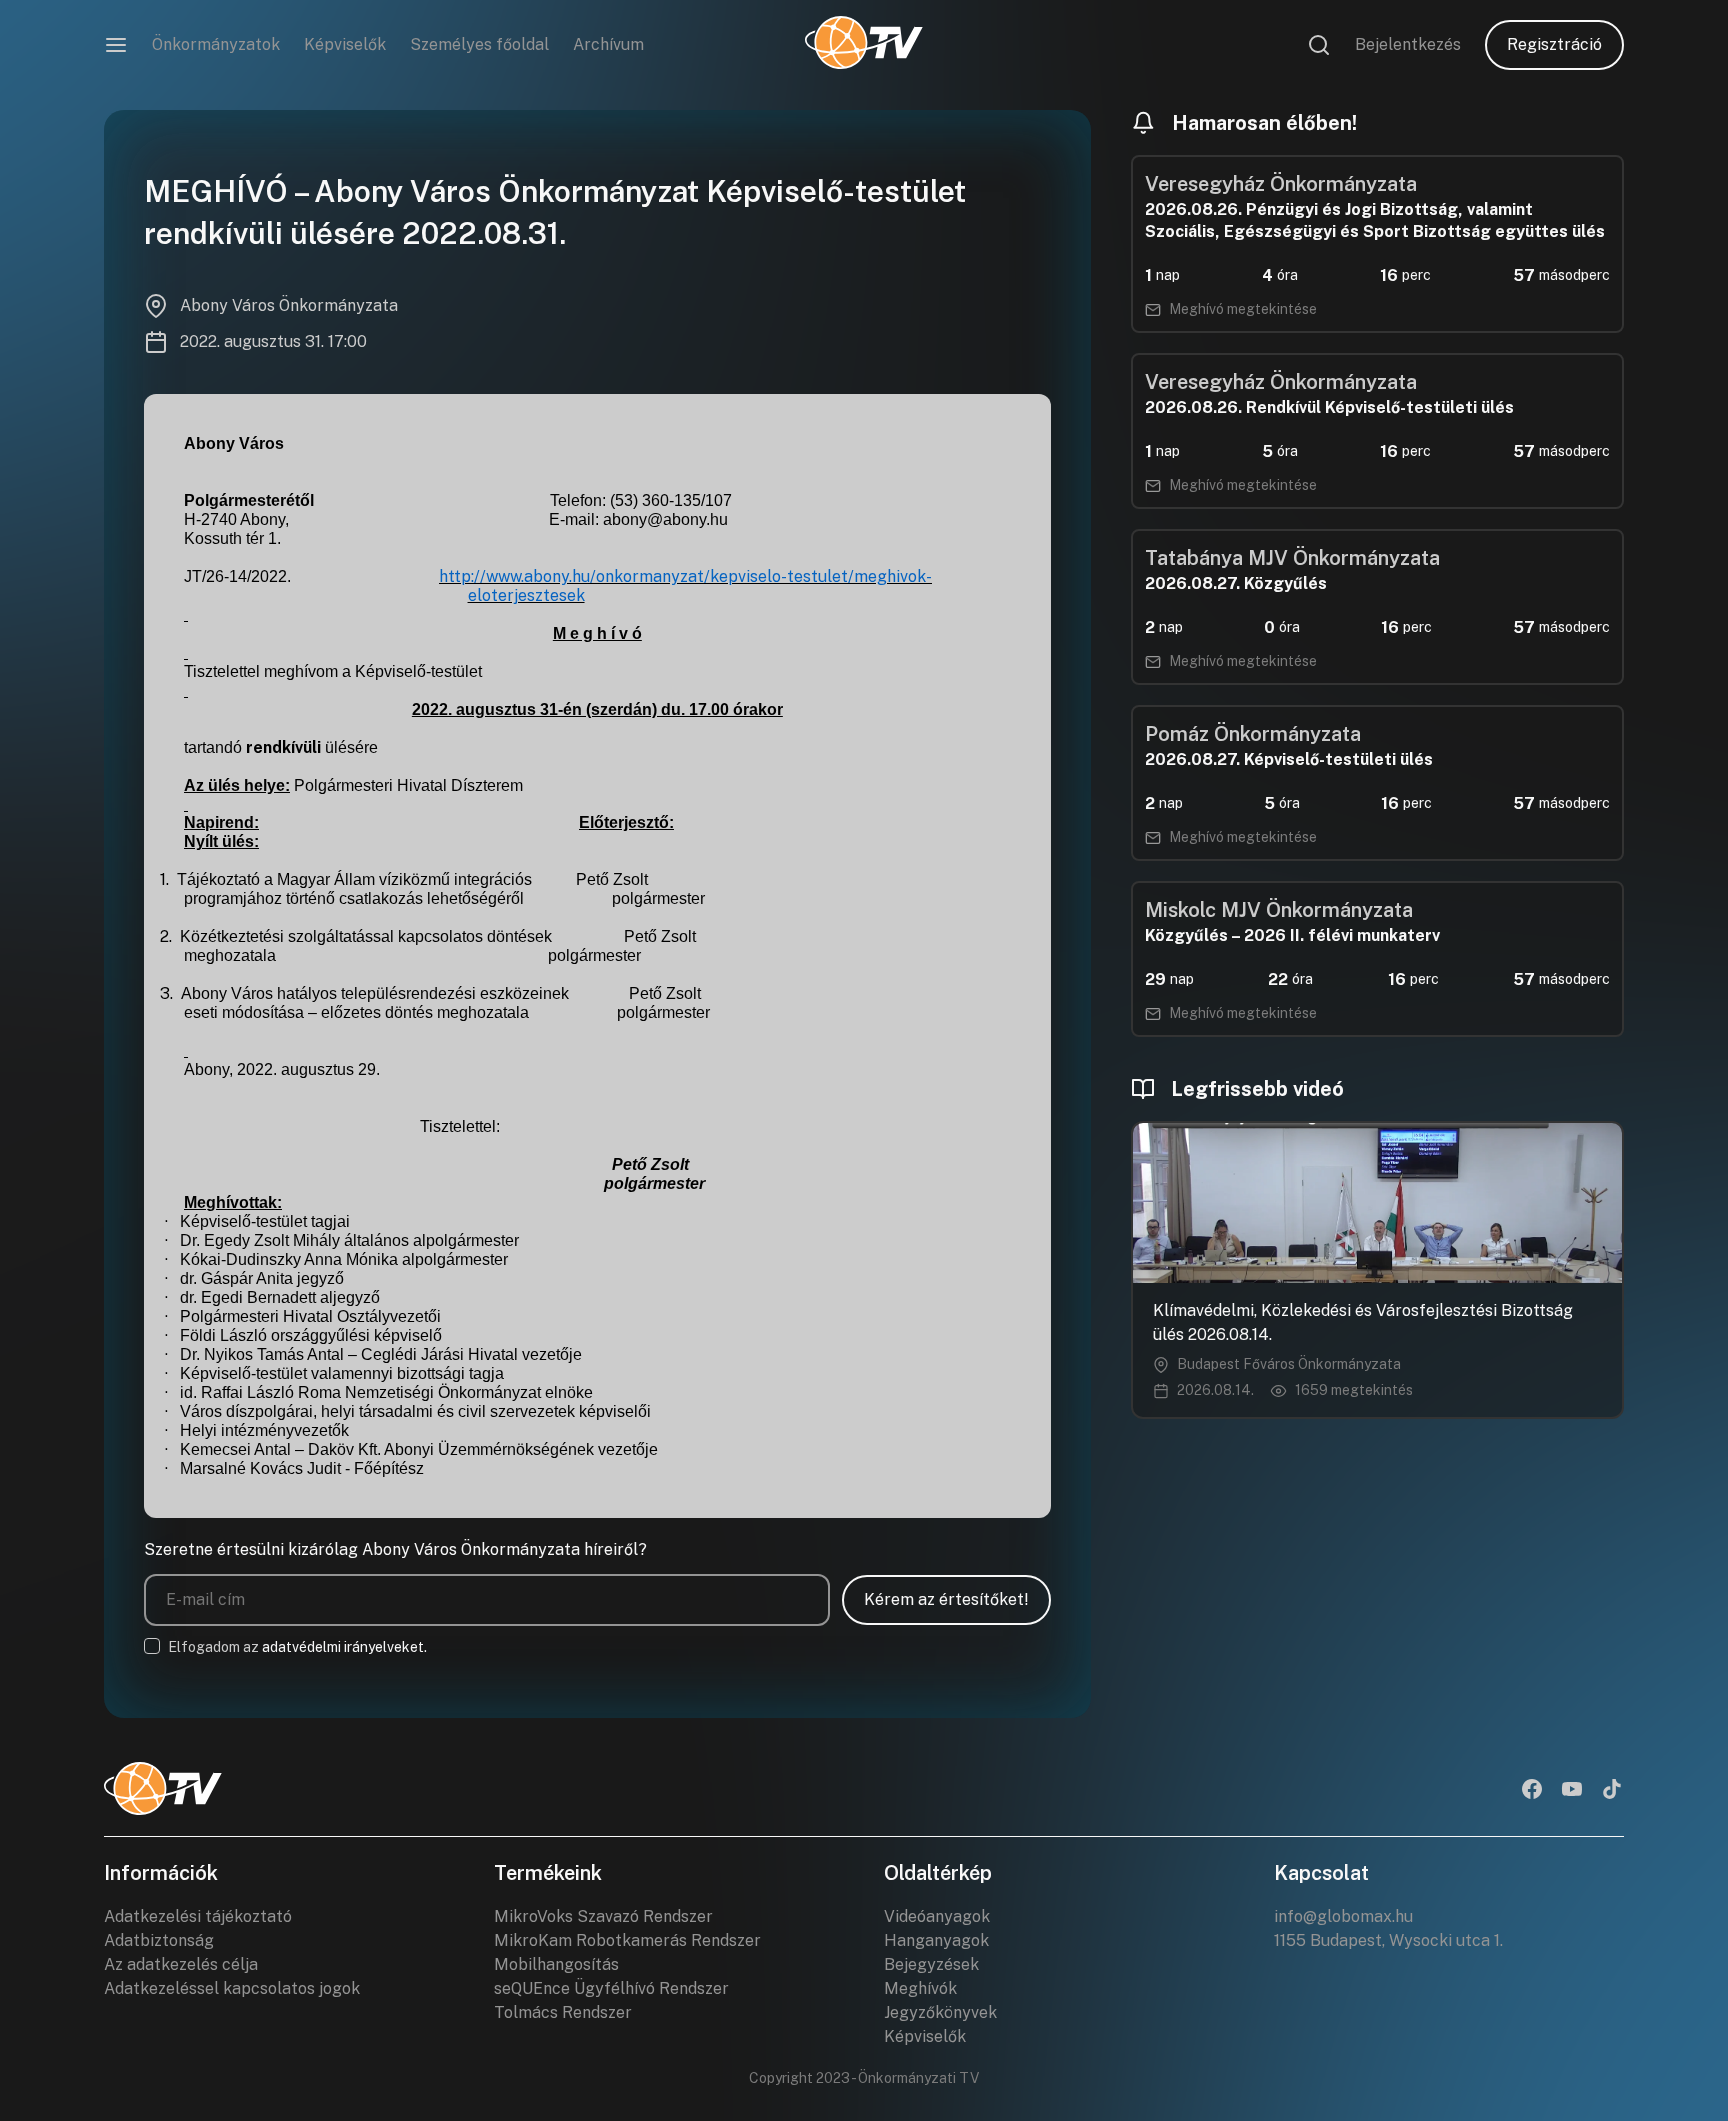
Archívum (608, 44)
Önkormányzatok (216, 44)
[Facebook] (1532, 1791)
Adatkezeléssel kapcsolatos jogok (232, 1988)
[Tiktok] (1612, 1791)
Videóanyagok (937, 1916)
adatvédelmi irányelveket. (344, 1647)
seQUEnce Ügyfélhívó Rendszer (611, 1988)
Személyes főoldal (479, 44)
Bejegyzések (931, 1964)
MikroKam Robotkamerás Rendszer (627, 1940)
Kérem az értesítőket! (946, 1599)
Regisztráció (1554, 44)
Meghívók (920, 1988)
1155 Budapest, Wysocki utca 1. (1388, 1940)
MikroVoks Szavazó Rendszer (603, 1916)
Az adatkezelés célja (181, 1964)
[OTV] (864, 45)
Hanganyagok (936, 1940)
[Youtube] (1572, 1791)
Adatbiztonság (159, 1940)
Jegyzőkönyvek (940, 2012)
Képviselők (345, 44)
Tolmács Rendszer (563, 2012)
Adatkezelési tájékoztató (198, 1916)
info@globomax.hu (1343, 1916)
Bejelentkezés (1408, 44)
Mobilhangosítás (556, 1964)
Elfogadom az (297, 1647)
